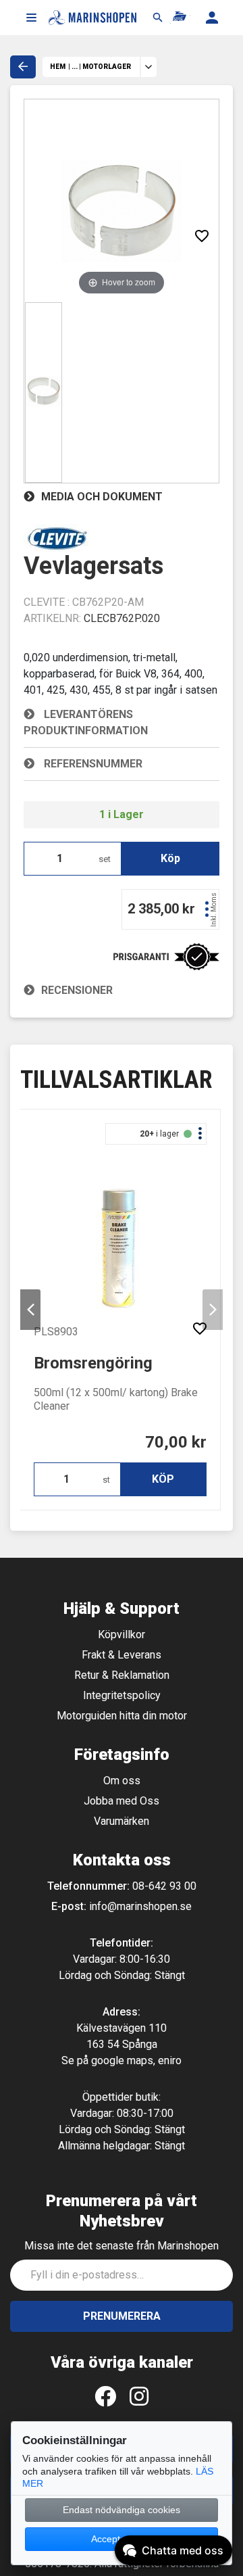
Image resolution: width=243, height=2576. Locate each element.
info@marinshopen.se (140, 1906)
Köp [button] (170, 858)
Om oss (122, 1781)
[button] (31, 18)
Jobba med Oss (122, 1801)
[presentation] (30, 1310)
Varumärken (122, 1821)
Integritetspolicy (122, 1695)
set (105, 859)
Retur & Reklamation (122, 1675)
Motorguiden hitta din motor (122, 1716)
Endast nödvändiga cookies (122, 2510)
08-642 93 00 (164, 1886)
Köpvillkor (122, 1635)
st (106, 1480)
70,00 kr (176, 1442)
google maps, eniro (136, 2060)
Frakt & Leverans (122, 1655)
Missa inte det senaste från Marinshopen (122, 2246)
